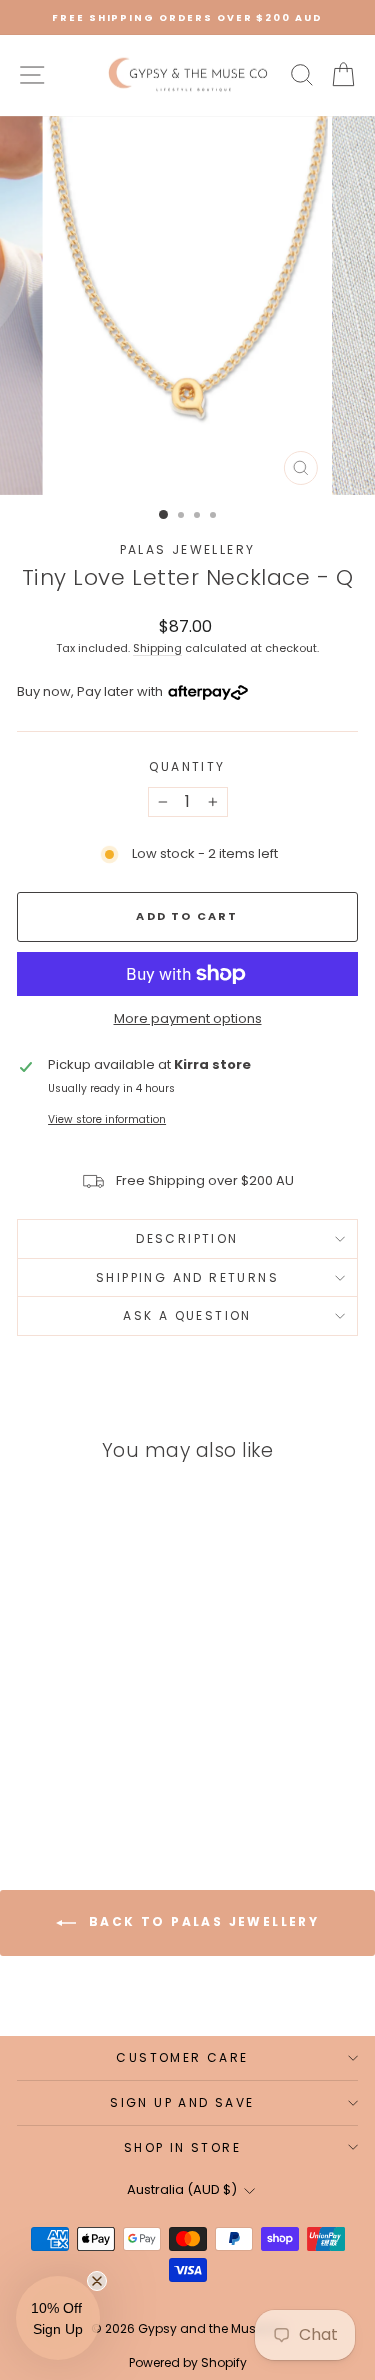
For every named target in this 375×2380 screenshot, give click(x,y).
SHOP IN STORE (182, 2147)
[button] (58, 2318)
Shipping (157, 648)
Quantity (187, 766)
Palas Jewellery (188, 549)
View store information (107, 1119)
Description (187, 1238)
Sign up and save (182, 2102)
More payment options (188, 1018)
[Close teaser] (97, 2281)
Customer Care (182, 2057)
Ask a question (187, 1315)
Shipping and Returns (187, 1277)
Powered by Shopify (188, 2362)
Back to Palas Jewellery (202, 1921)
